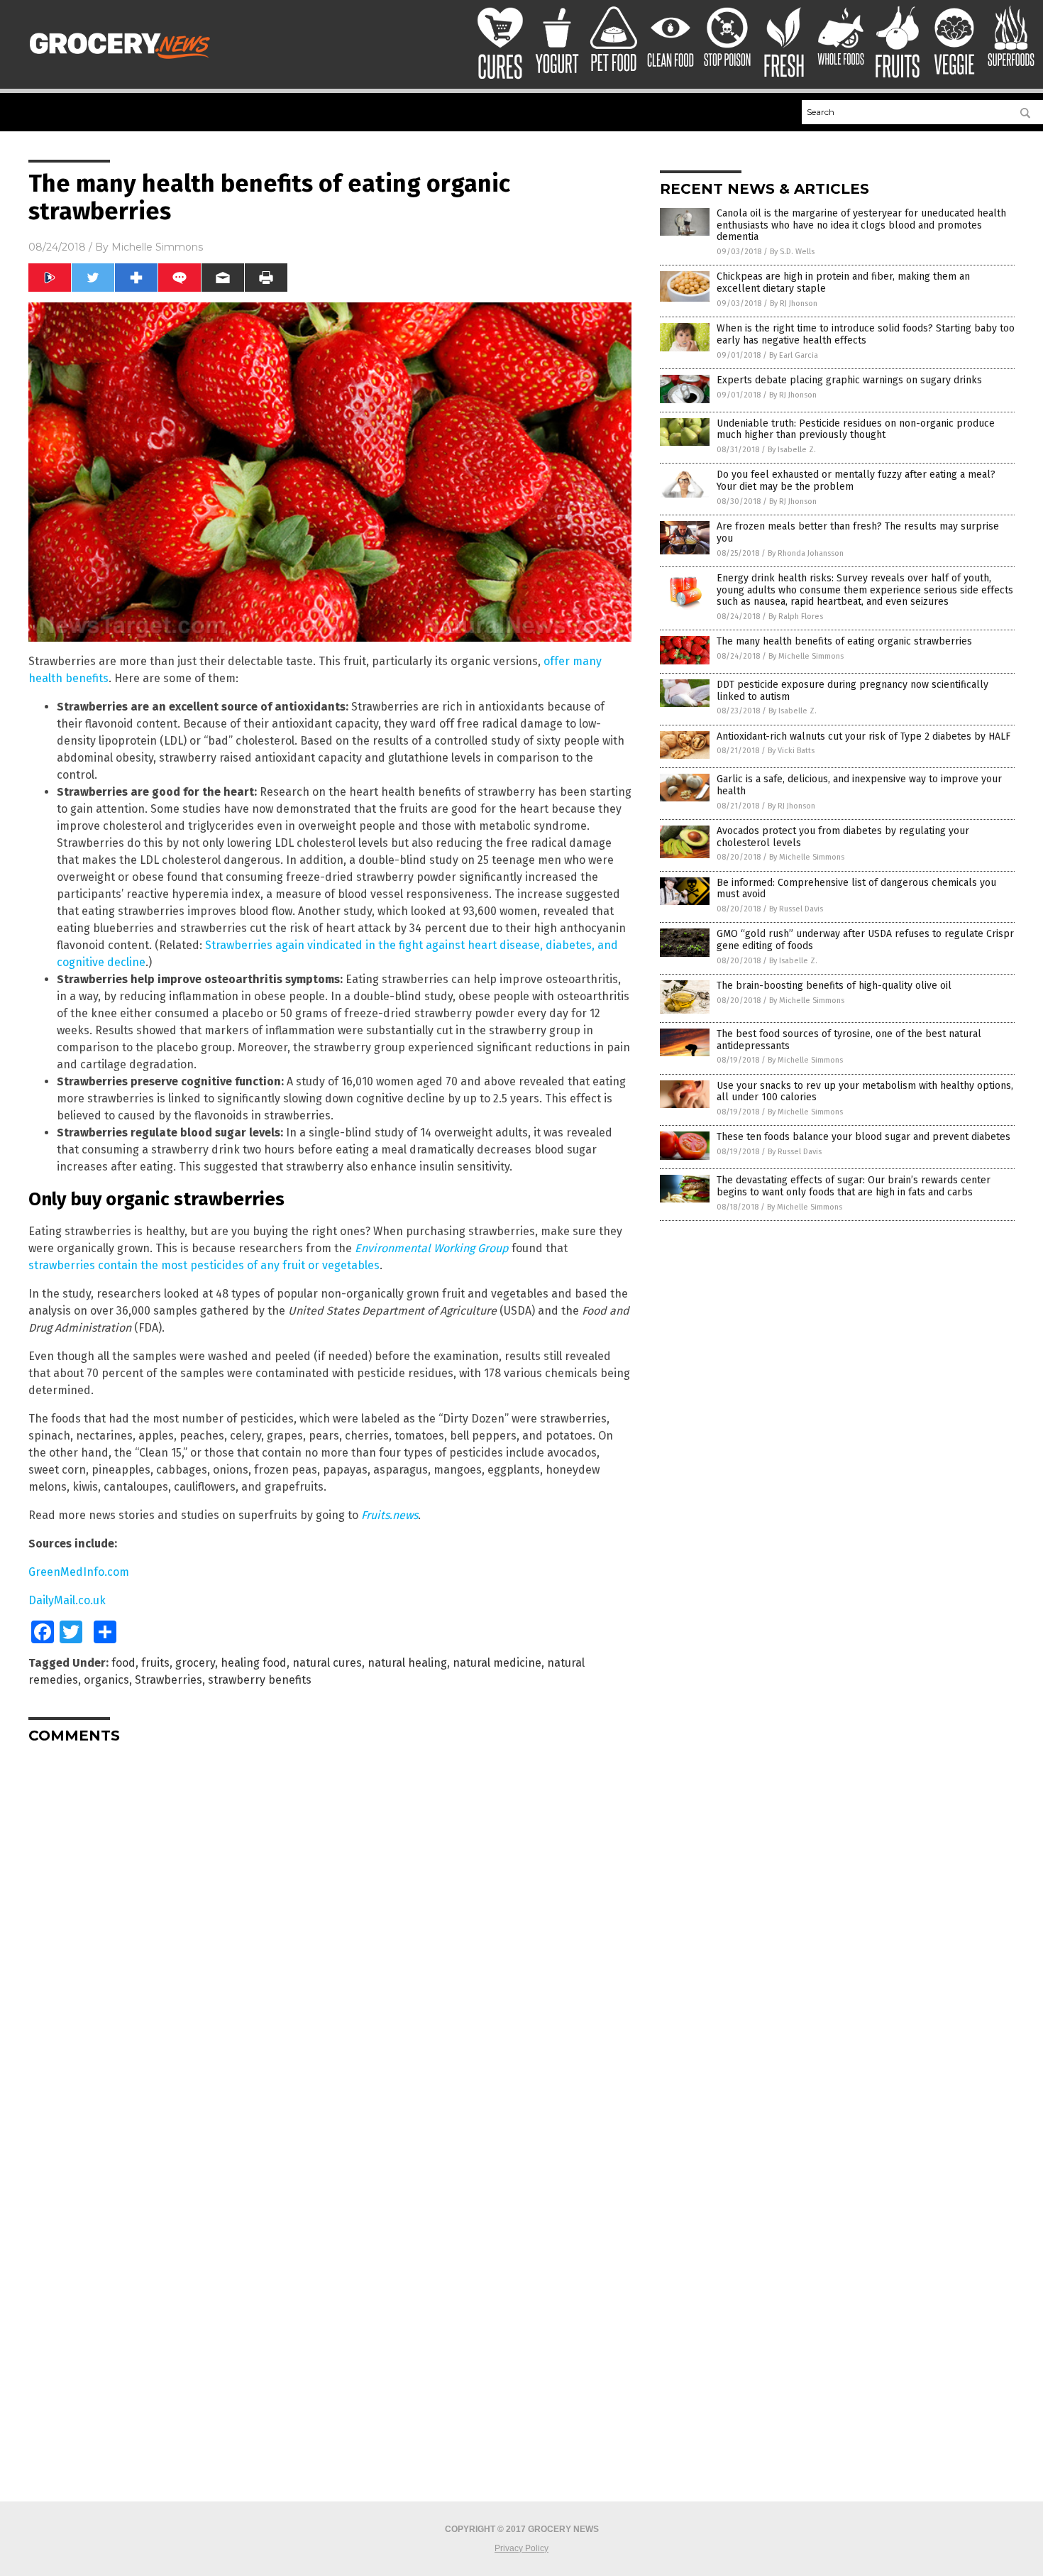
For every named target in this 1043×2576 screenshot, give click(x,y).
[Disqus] (330, 1932)
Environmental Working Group (432, 1248)
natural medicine (497, 1663)
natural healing (407, 1663)
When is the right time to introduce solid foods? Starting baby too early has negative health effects (866, 334)
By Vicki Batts (791, 751)
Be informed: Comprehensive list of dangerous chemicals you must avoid (856, 889)
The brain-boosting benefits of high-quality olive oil (834, 986)
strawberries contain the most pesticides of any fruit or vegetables (204, 1265)
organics (106, 1680)
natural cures (327, 1663)
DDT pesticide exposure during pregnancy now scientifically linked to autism (852, 691)
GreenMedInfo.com (79, 1572)
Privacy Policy (521, 2548)
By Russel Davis (796, 909)
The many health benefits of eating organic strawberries (844, 641)
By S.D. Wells (792, 252)
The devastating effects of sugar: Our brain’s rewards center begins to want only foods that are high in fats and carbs (854, 1186)
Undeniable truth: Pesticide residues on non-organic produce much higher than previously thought (856, 429)
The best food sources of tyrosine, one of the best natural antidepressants (849, 1040)
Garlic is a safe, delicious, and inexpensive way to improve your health (859, 785)
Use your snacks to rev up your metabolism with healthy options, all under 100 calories (865, 1092)
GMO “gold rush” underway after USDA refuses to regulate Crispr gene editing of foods (865, 940)
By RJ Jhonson (794, 303)
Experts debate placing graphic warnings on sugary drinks (849, 380)
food (123, 1663)
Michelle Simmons (157, 247)
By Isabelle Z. (792, 450)
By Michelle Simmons (806, 656)
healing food (254, 1663)
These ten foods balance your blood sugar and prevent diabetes (863, 1137)
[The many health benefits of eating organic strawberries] (123, 62)
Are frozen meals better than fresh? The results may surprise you (858, 532)
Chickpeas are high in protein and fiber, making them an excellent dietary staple (843, 283)
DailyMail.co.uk (67, 1600)
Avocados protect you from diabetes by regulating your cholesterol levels (843, 837)
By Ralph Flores (796, 616)
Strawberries (169, 1680)
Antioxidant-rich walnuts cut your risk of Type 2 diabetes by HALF (863, 736)
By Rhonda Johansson (806, 553)
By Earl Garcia (794, 355)
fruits (155, 1663)
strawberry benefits (260, 1680)
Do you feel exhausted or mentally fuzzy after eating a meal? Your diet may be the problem (856, 481)
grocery (195, 1663)
